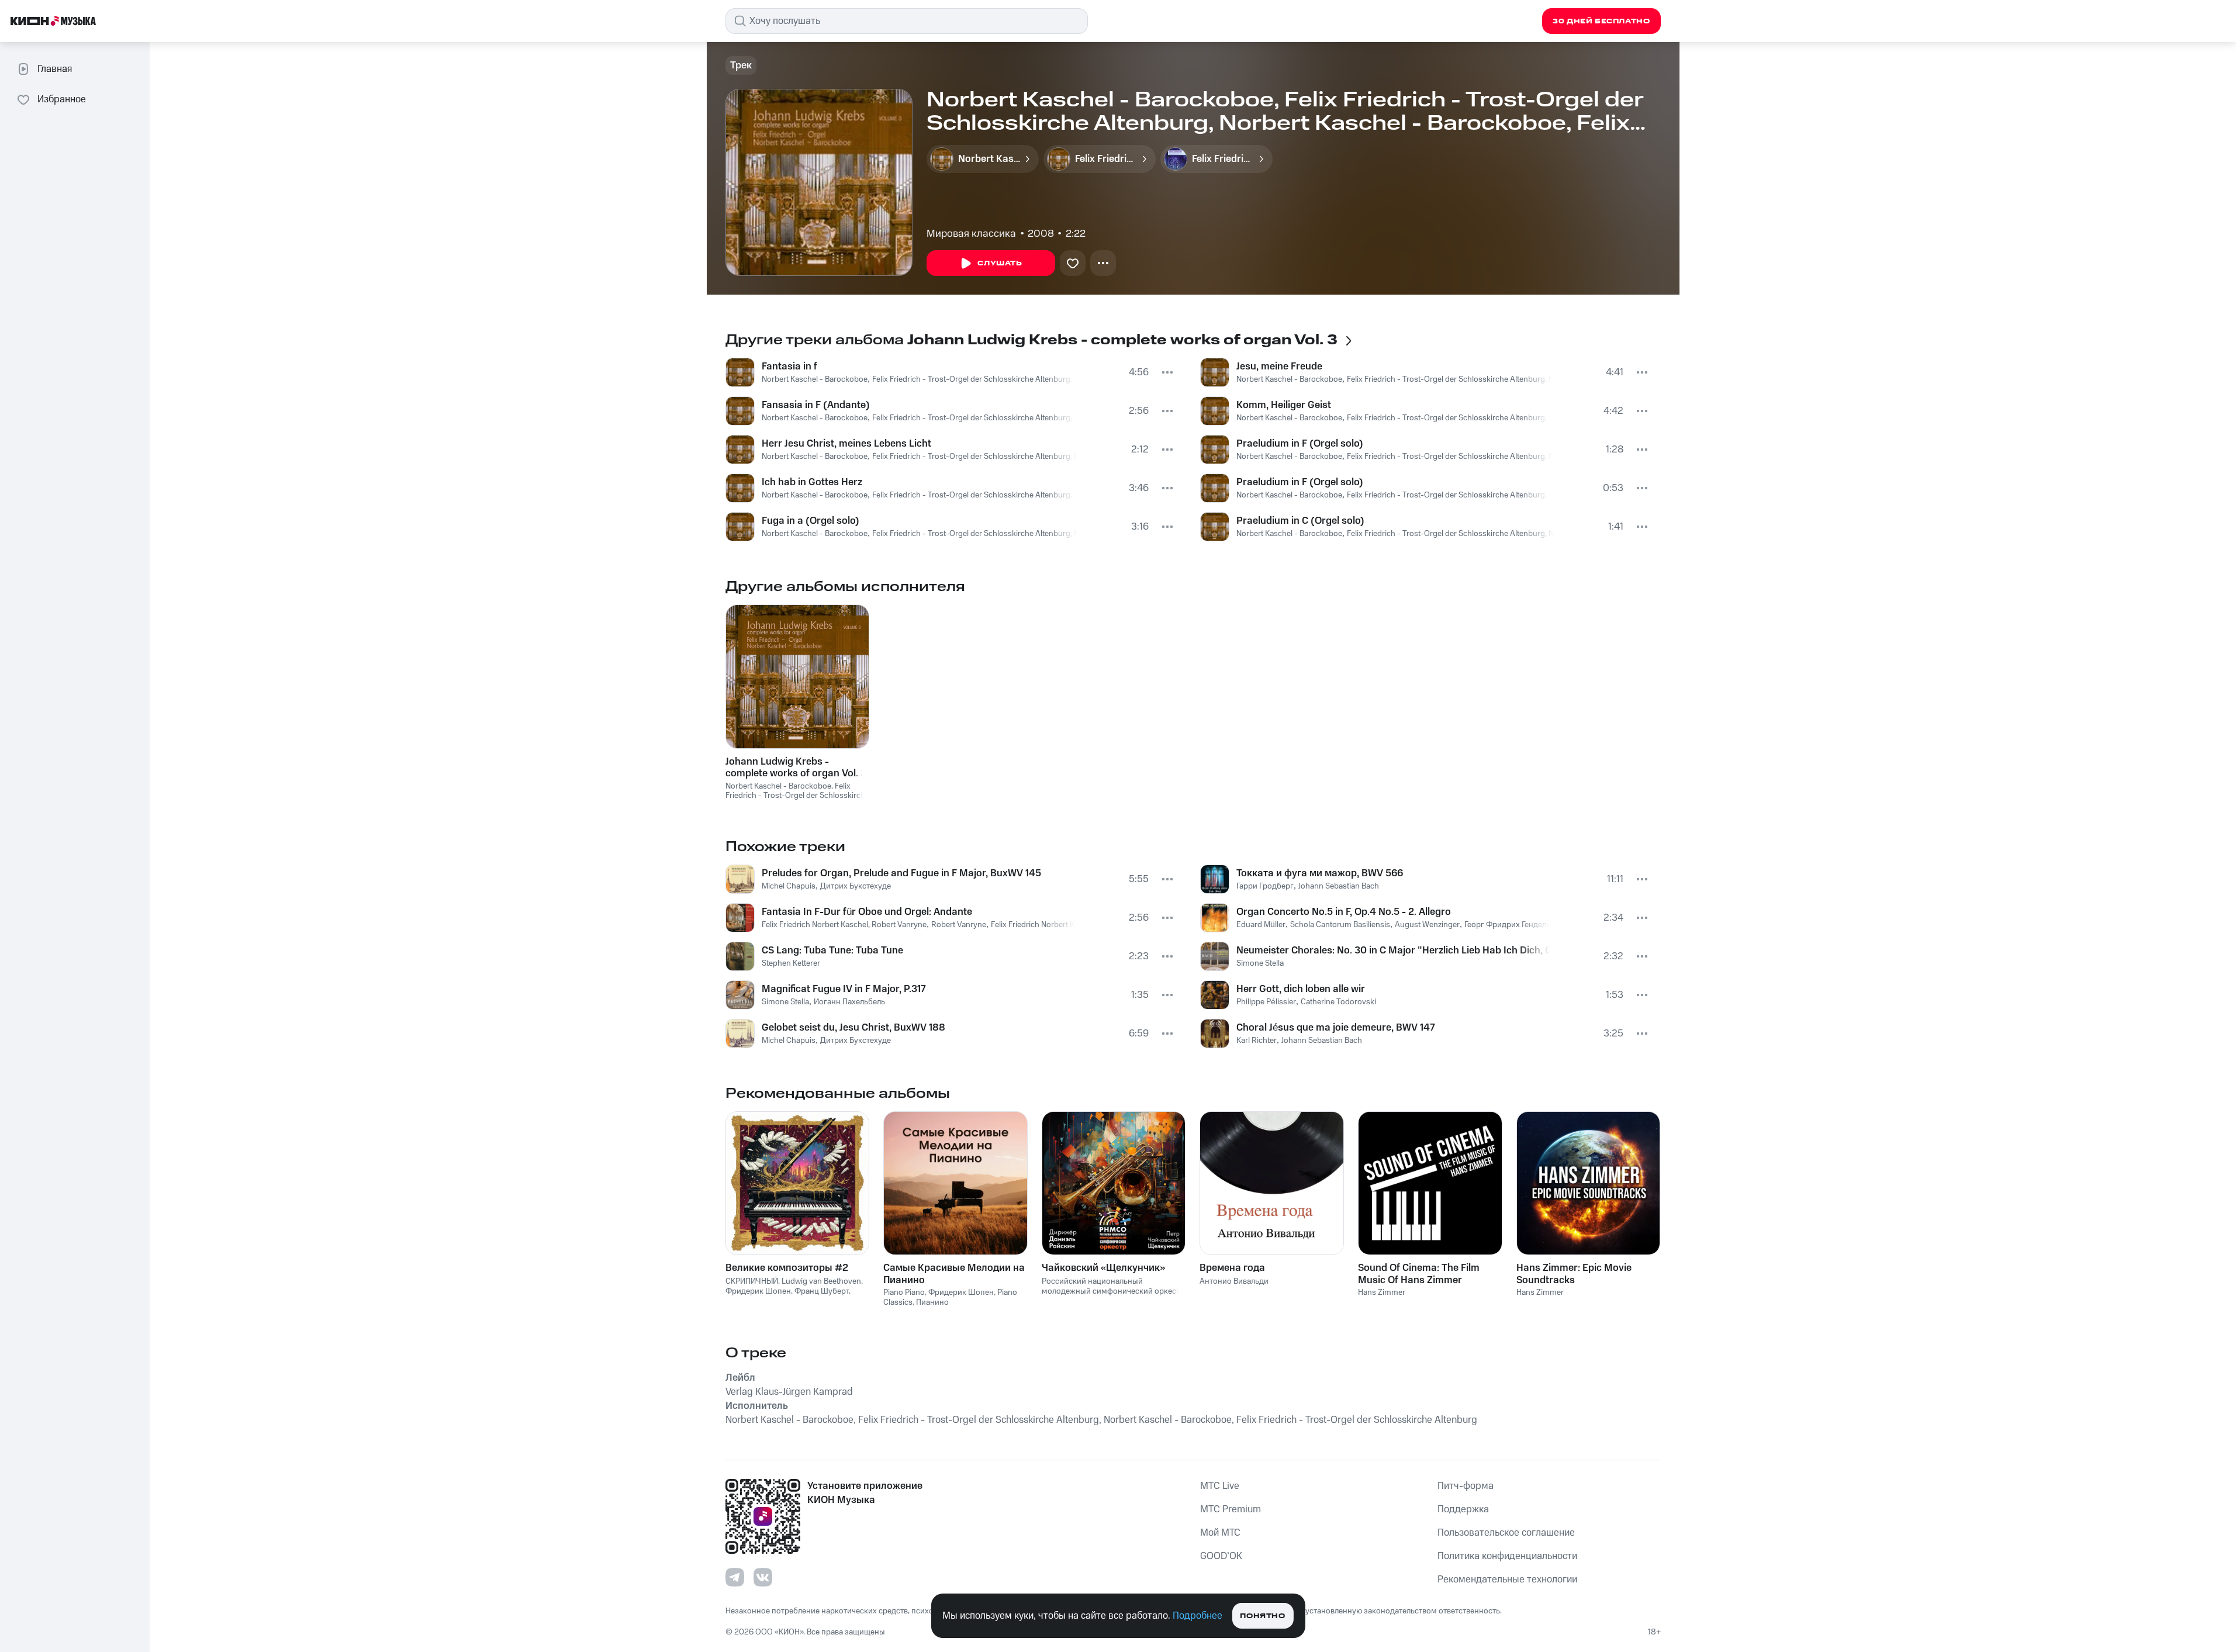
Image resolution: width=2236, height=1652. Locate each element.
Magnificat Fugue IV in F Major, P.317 (844, 989)
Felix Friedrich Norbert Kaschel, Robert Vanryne (844, 925)
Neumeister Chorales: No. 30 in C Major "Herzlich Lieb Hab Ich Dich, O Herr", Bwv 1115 (1393, 951)
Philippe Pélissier (1266, 1002)
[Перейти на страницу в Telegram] (735, 1577)
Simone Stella (785, 1002)
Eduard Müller (1261, 925)
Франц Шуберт (822, 1291)
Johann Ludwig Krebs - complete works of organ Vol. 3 (796, 768)
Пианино (932, 1302)
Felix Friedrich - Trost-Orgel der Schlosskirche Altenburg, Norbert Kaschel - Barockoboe (1026, 379)
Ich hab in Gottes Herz (812, 482)
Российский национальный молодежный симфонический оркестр (1113, 1286)
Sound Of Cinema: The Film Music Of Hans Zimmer (1419, 1274)
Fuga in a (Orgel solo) (811, 521)
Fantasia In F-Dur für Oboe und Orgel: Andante (867, 912)
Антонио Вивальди (1234, 1281)
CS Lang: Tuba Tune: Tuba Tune (832, 951)
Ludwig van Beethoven (821, 1281)
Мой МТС (1220, 1533)
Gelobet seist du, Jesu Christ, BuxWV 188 (853, 1028)
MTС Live (1220, 1486)
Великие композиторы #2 (787, 1268)
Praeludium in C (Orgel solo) (1300, 521)
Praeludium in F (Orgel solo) (1300, 444)
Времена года (1232, 1268)
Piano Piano (904, 1292)
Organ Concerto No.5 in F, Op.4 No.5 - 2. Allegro (1344, 912)
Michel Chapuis (789, 886)
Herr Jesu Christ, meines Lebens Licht (846, 444)
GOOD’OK (1221, 1556)
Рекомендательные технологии (1507, 1580)
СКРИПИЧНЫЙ (752, 1281)
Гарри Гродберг (1265, 886)
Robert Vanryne (959, 925)
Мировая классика (971, 234)
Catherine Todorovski (1338, 1002)
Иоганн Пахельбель (849, 1002)
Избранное (62, 99)
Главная (55, 69)
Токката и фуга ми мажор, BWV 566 (1320, 873)
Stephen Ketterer (791, 963)
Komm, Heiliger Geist (1284, 405)
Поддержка (1463, 1509)
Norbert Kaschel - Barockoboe (815, 379)
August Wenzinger (1427, 925)
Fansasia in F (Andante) (816, 405)
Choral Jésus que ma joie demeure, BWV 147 (1336, 1028)
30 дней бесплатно (1601, 21)
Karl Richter (1257, 1041)
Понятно (1262, 1616)
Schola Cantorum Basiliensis (1340, 925)
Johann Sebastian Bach (1339, 886)
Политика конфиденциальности (1507, 1556)
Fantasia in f (789, 367)
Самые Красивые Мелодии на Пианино (954, 1274)
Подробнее (1198, 1616)
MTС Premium (1231, 1509)
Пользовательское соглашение (1506, 1533)
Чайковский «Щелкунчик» (1103, 1268)
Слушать (1000, 263)
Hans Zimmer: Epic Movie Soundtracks (1574, 1274)
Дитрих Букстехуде (856, 886)
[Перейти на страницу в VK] (763, 1577)
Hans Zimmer (1382, 1292)
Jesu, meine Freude (1279, 367)
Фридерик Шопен (758, 1291)
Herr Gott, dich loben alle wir (1301, 989)
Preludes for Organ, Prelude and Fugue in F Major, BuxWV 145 (901, 873)
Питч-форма (1466, 1486)
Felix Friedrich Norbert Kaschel (1044, 925)
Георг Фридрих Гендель (1507, 925)
